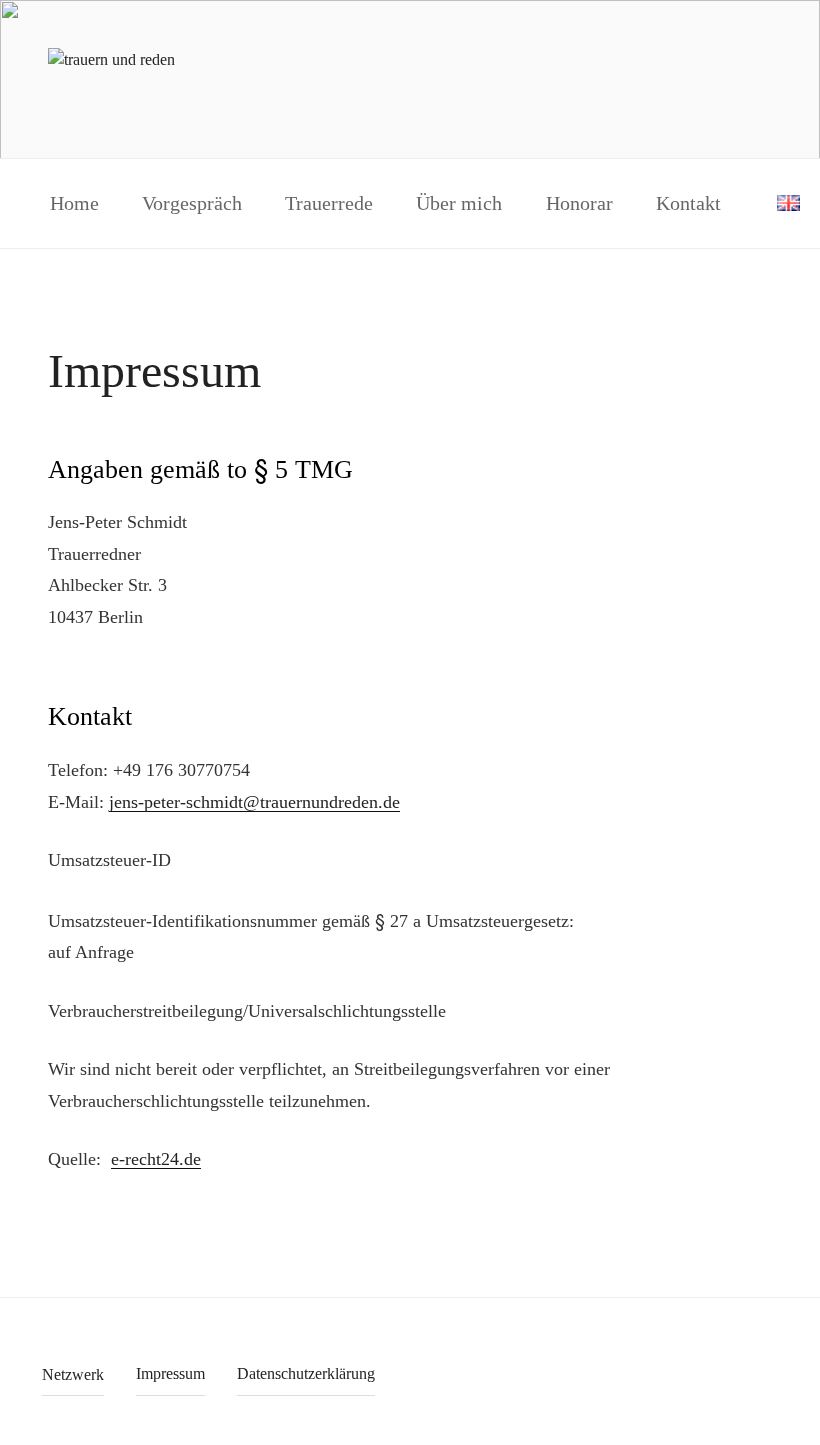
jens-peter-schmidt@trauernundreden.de (254, 802)
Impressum (170, 1373)
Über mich (459, 203)
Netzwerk (73, 1374)
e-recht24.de (156, 1159)
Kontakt (688, 203)
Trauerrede (329, 203)
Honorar (579, 203)
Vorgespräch (192, 203)
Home (74, 203)
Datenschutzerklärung (306, 1373)
